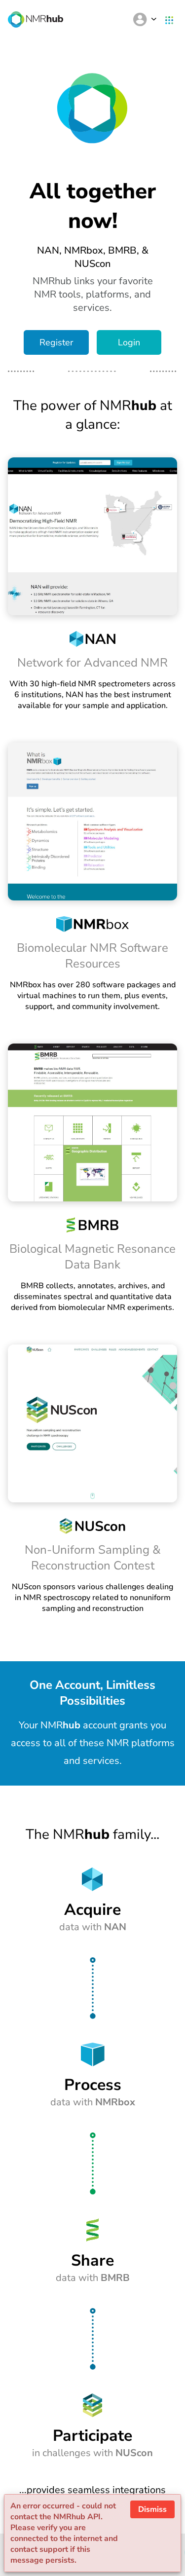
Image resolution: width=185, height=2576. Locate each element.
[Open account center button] (145, 19)
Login (129, 342)
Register (56, 342)
